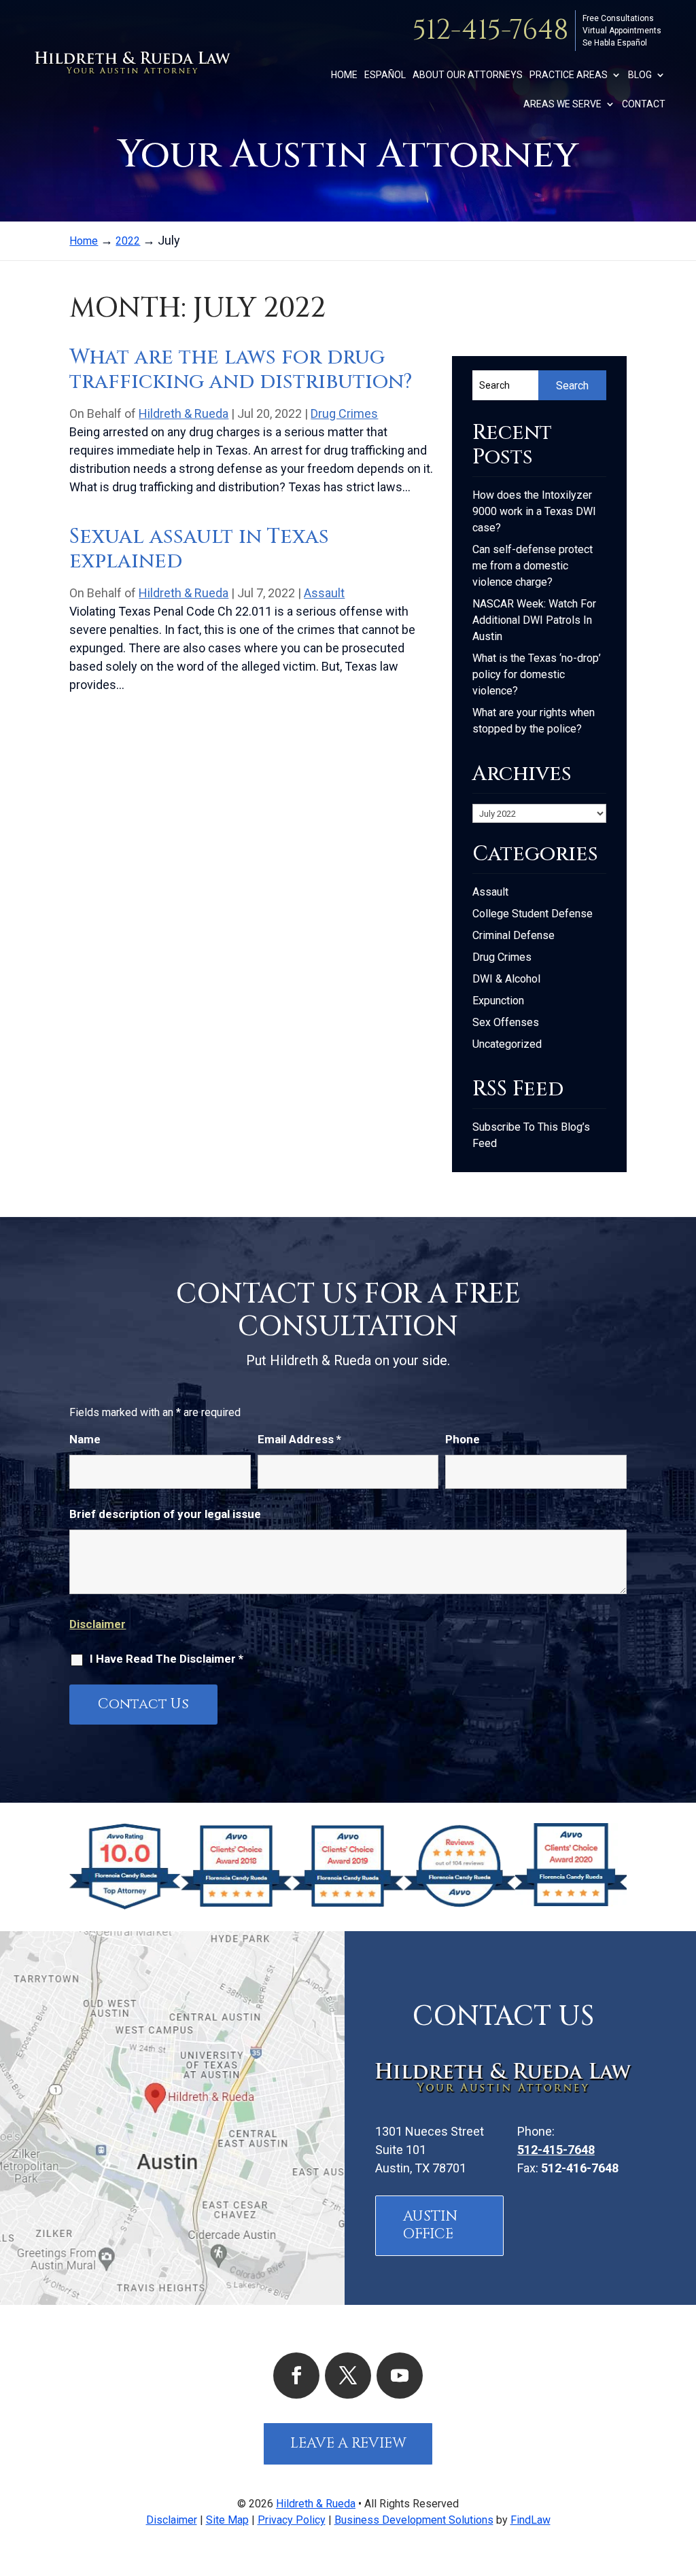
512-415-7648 (490, 31)
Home (344, 75)
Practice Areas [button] (569, 75)
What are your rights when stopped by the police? (534, 721)
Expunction (498, 1001)
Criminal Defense (514, 935)
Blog (640, 75)
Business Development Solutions (414, 2520)
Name (85, 1439)
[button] (682, 2477)
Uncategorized (507, 1044)
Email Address (299, 1439)
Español (385, 75)
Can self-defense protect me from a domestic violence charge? (533, 566)
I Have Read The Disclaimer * (167, 1659)
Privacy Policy (292, 2520)
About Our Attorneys (468, 75)
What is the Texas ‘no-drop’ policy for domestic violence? (537, 674)
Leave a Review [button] (348, 2443)
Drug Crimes (344, 413)
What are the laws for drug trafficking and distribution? (241, 370)
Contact (644, 104)
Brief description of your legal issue (165, 1514)
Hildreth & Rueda (184, 413)
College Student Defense (533, 914)
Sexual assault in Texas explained (199, 549)
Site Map (227, 2520)
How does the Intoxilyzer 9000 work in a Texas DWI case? (534, 511)
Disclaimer (98, 1624)
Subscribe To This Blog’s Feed (531, 1135)
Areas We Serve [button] (562, 104)
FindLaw (530, 2520)
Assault (324, 593)
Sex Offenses (506, 1022)
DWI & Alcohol (506, 979)
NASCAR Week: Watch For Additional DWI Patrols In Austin (534, 620)
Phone (463, 1439)
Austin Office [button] (430, 2225)
